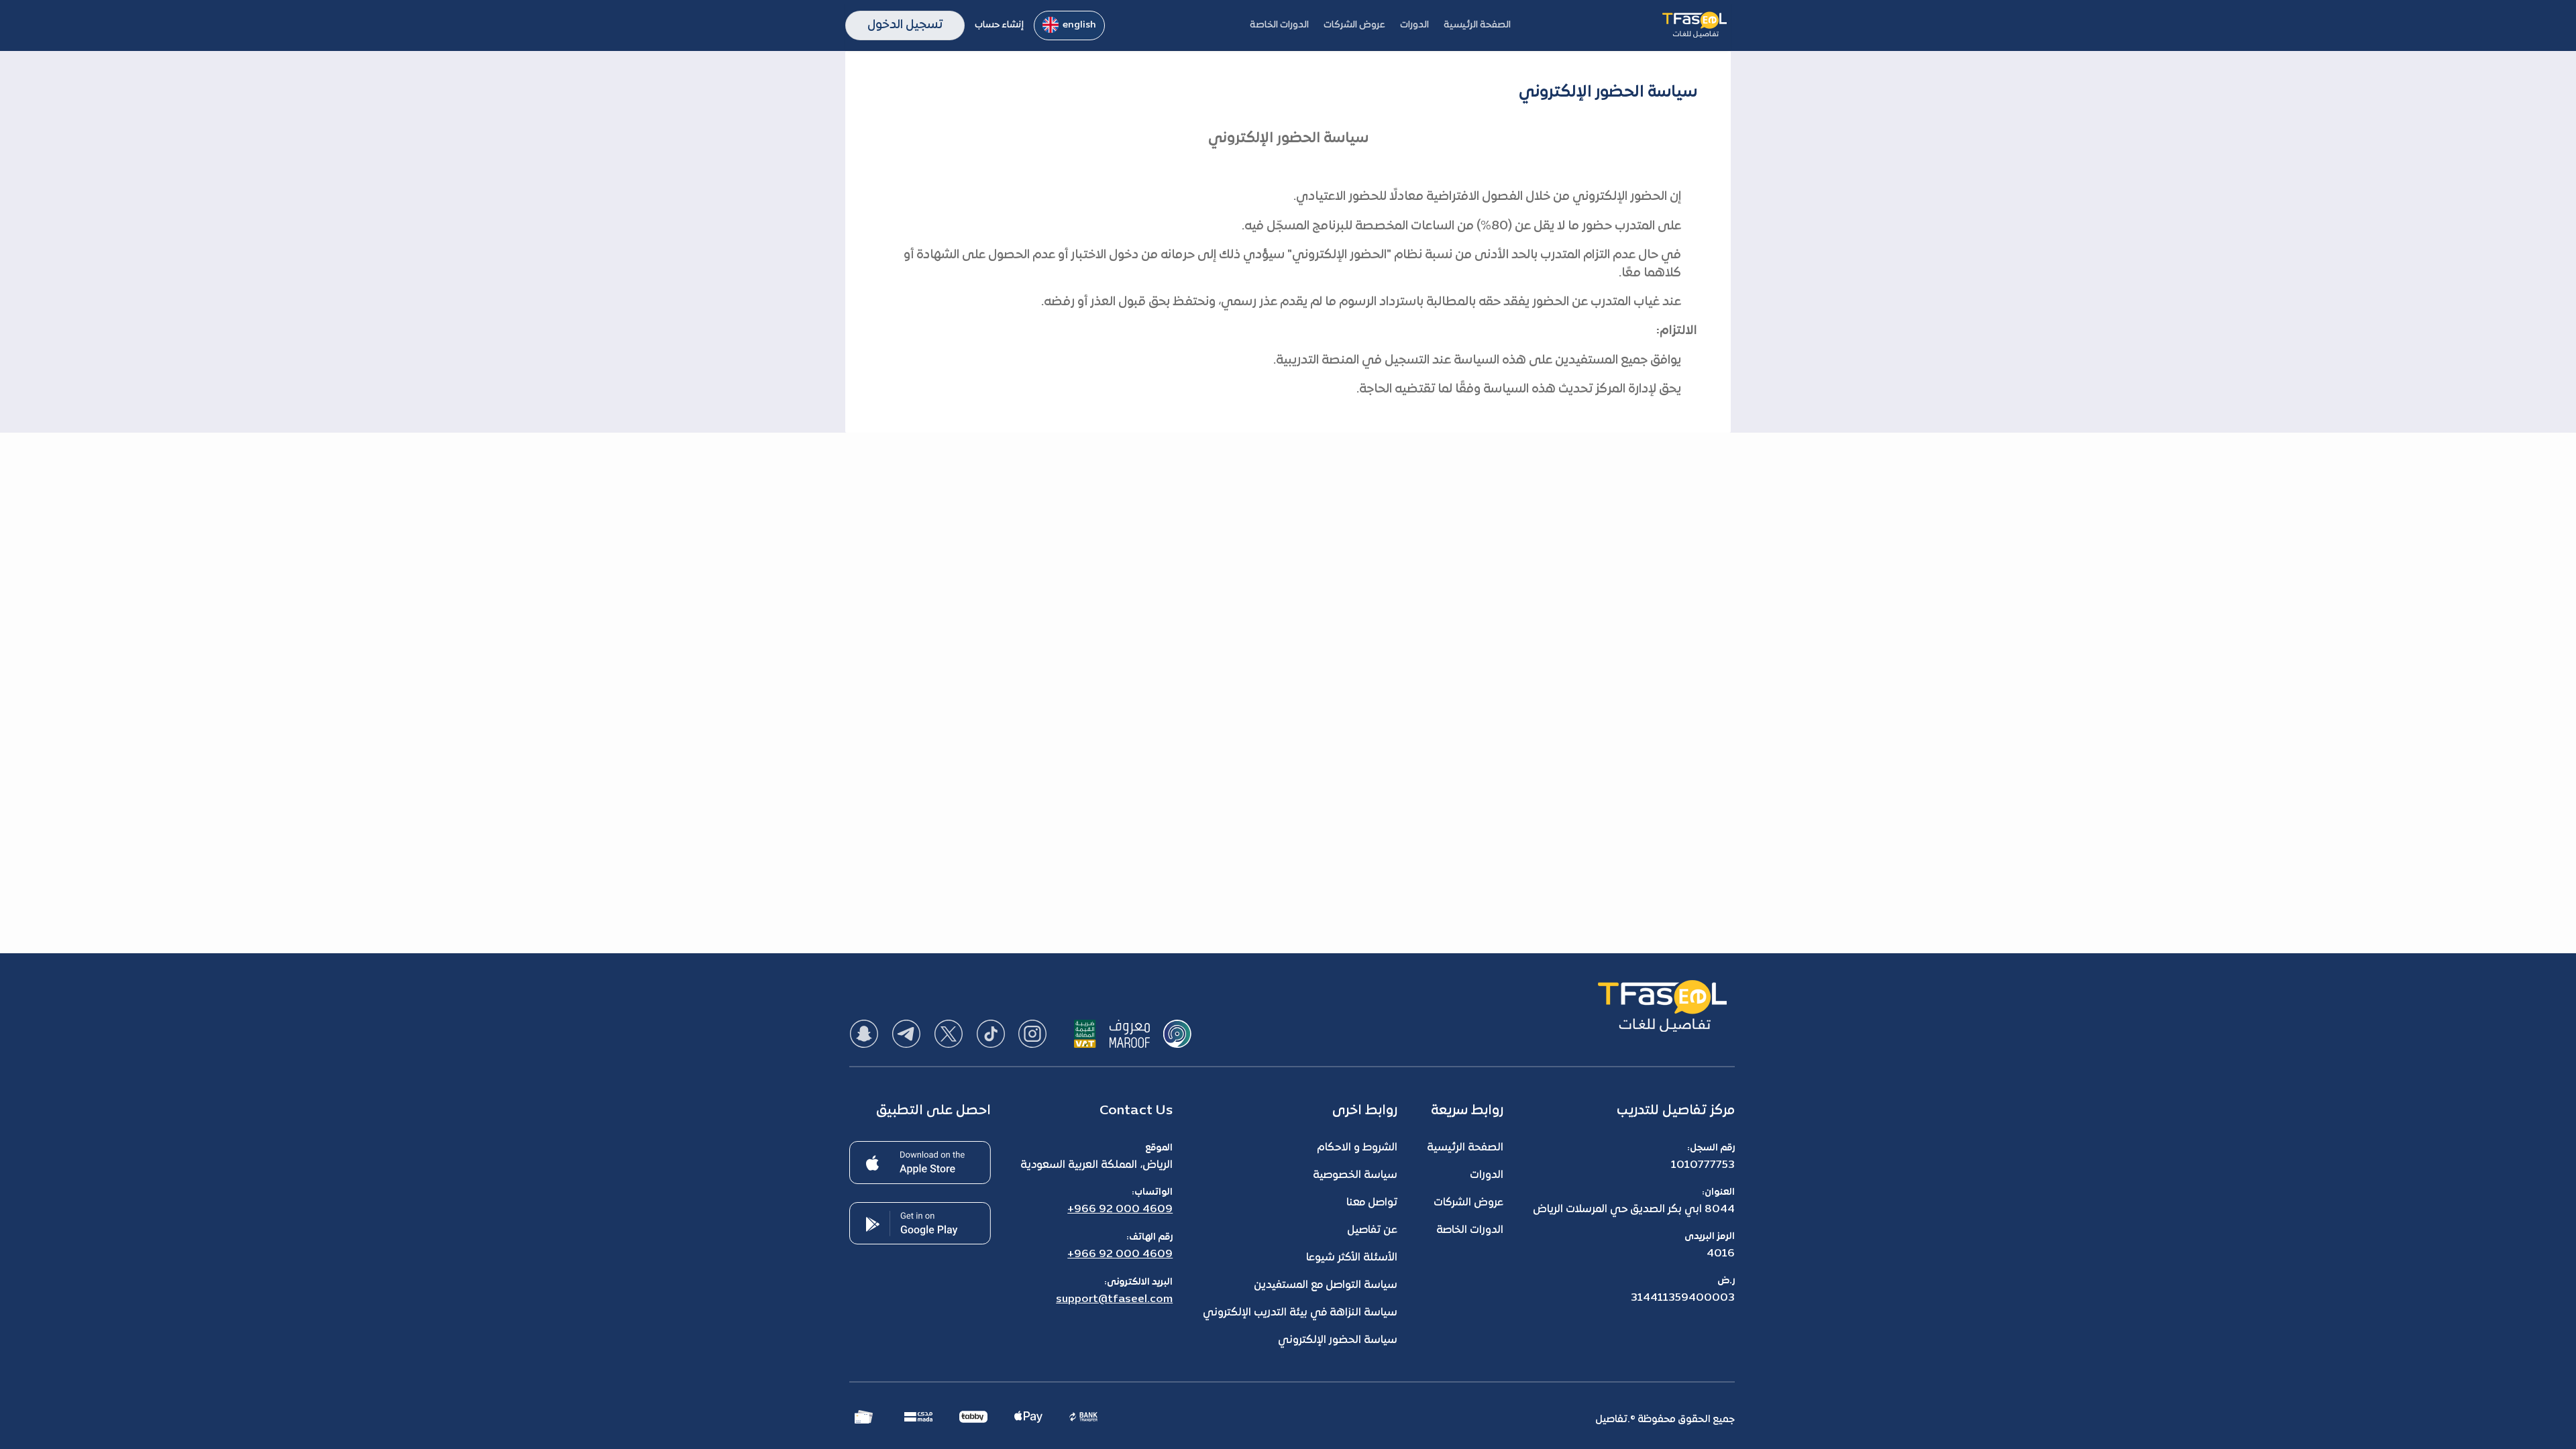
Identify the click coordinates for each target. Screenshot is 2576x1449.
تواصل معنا (1372, 1203)
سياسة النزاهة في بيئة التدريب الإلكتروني (1300, 1313)
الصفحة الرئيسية (1465, 1148)
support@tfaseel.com (1114, 1299)
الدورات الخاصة (1470, 1230)
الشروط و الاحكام (1357, 1148)
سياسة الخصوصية (1355, 1175)
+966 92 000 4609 (1120, 1210)
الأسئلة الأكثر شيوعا (1352, 1258)
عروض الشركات (1468, 1203)
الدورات (1487, 1175)
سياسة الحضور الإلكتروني (1338, 1340)
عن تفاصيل (1372, 1230)
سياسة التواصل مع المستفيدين (1326, 1285)
